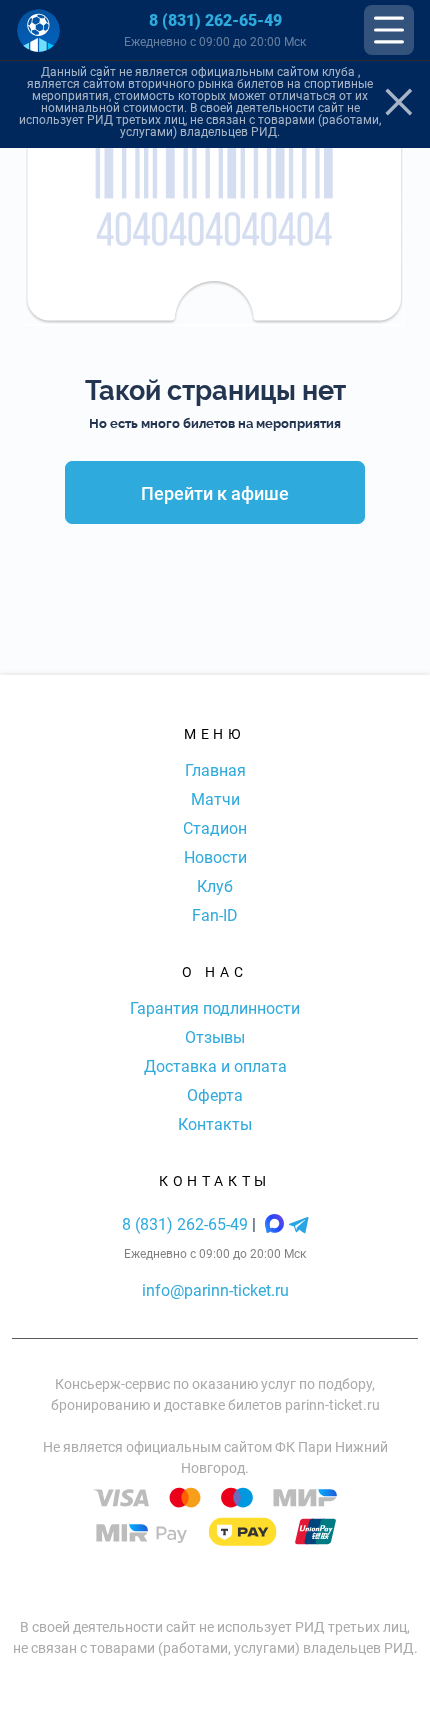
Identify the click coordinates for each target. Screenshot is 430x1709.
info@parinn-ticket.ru (215, 1290)
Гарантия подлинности (215, 1008)
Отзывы (215, 1037)
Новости (215, 857)
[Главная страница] (38, 30)
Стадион (215, 828)
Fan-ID (215, 915)
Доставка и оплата (215, 1066)
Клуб (215, 886)
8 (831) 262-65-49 (215, 20)
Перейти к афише (215, 493)
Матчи (215, 799)
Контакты (215, 1124)
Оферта (215, 1095)
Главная (215, 770)
